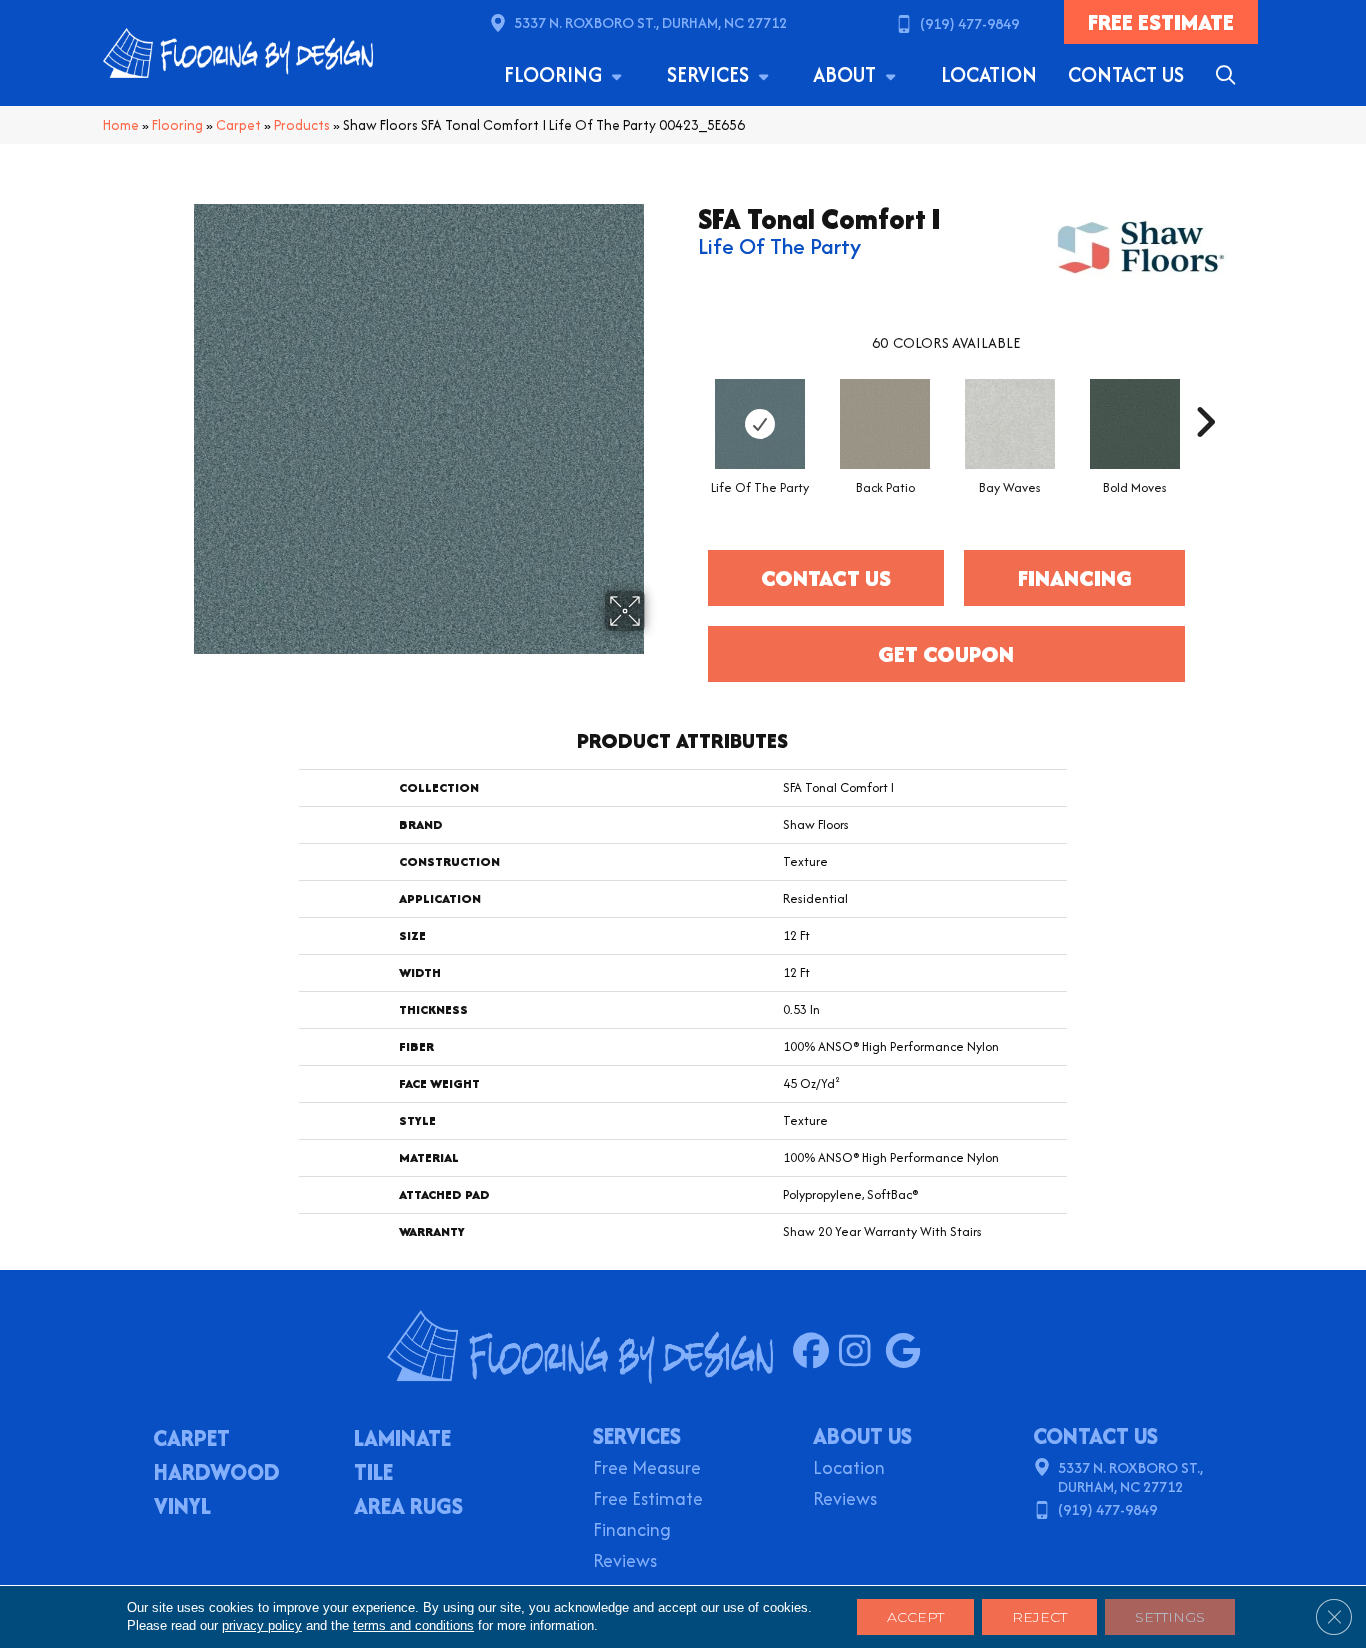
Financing (632, 1531)
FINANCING (1075, 578)
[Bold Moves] (1135, 424)
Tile (373, 1474)
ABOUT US (862, 1436)
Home (121, 125)
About (847, 74)
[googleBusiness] (907, 1352)
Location (989, 74)
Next (1205, 392)
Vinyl (182, 1508)
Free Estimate (648, 1500)
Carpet (238, 125)
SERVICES (637, 1436)
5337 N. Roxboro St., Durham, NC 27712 (650, 22)
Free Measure (647, 1469)
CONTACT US (1095, 1436)
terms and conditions (413, 1625)
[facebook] (815, 1352)
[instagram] (861, 1352)
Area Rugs (408, 1508)
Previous (688, 392)
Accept (915, 1617)
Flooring (555, 74)
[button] (1229, 75)
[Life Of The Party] (760, 424)
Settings (1170, 1617)
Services (710, 74)
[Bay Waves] (1010, 424)
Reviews (625, 1562)
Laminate (402, 1440)
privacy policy (262, 1625)
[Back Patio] (885, 424)
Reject (1039, 1617)
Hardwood (217, 1474)
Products (302, 125)
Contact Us (1126, 74)
